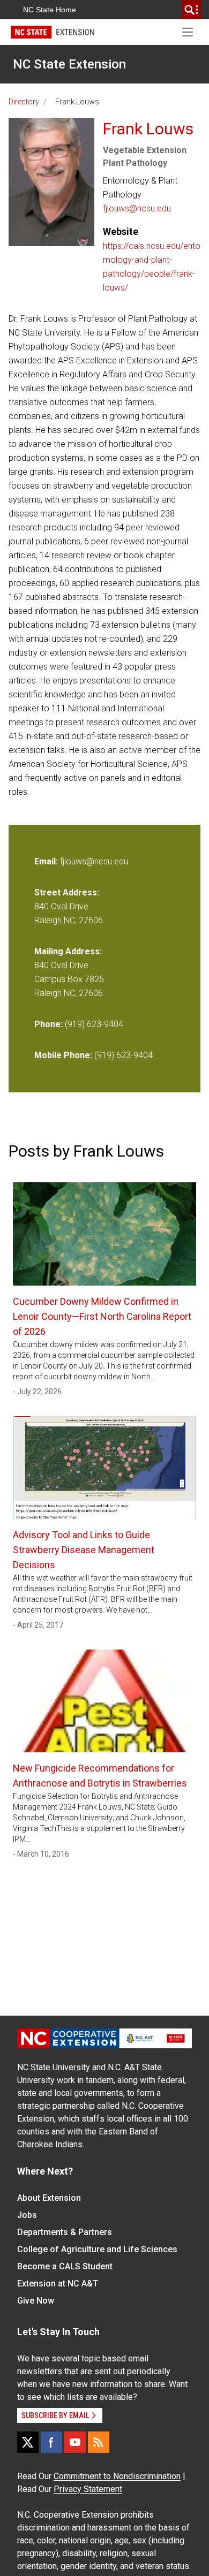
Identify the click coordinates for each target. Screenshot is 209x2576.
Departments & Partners (65, 2232)
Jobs (27, 2215)
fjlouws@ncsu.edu (137, 208)
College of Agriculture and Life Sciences (97, 2249)
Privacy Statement (88, 2489)
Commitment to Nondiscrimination (117, 2476)
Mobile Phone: (63, 1055)
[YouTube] (75, 2442)
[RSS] (99, 2442)
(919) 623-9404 (94, 1024)
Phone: (48, 1024)
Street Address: (67, 892)
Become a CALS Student (65, 2266)
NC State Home (50, 10)
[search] (191, 10)
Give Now (36, 2301)
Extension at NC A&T (58, 2284)
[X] (28, 2442)
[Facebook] (51, 2442)
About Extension (49, 2198)
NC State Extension (69, 64)
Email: (47, 861)
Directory (24, 102)
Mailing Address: (68, 951)
